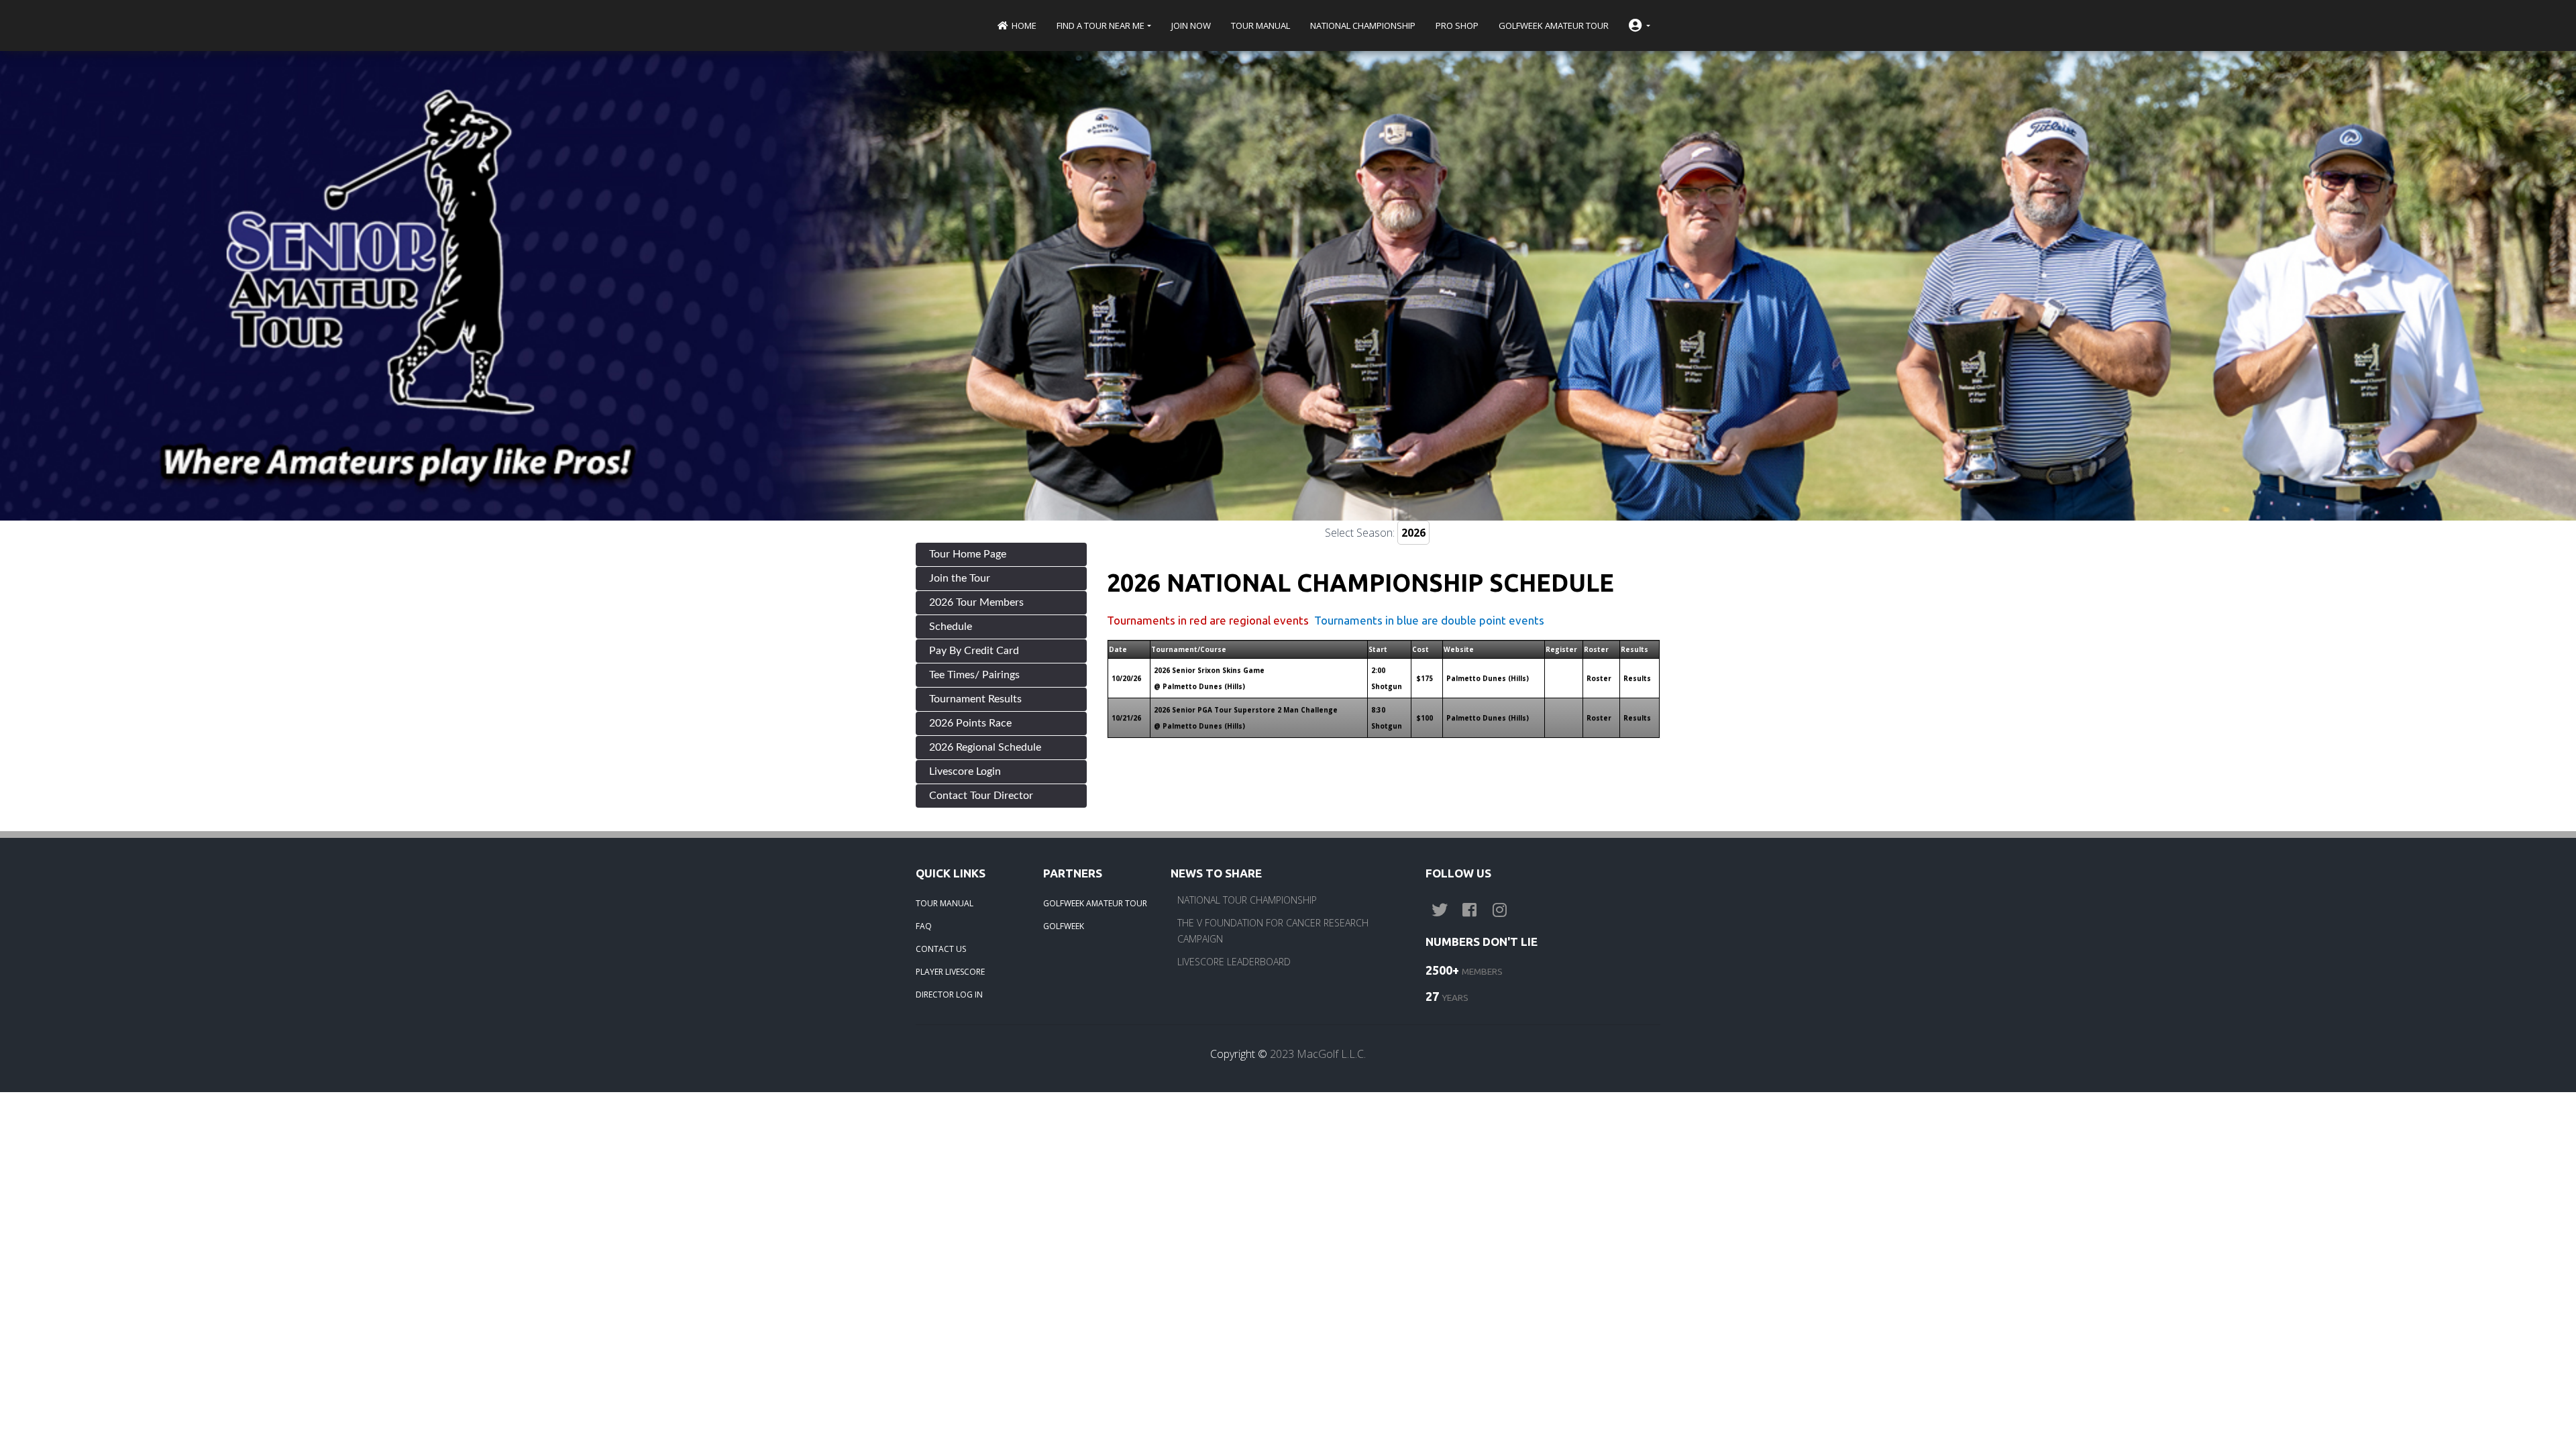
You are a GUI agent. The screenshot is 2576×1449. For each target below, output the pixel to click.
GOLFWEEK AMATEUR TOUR (1095, 903)
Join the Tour (960, 578)
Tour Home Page (968, 554)
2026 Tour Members (976, 602)
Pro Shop (1457, 25)
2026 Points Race (970, 723)
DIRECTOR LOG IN (949, 995)
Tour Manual (1260, 25)
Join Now (1191, 25)
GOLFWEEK (1064, 926)
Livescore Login (965, 771)
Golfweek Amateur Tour (1554, 25)
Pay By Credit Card (974, 651)
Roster (1599, 678)
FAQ (924, 926)
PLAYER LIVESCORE (950, 972)
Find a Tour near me (1101, 25)
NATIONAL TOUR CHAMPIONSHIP (1247, 900)
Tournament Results (975, 699)
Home (1023, 25)
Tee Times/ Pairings (974, 675)
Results (1637, 678)
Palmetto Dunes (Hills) (1488, 678)
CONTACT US (941, 949)
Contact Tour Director (981, 796)
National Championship (1363, 25)
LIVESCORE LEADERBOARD (1234, 962)
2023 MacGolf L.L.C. (1318, 1054)
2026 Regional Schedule (985, 747)
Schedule (951, 627)
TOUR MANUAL (945, 903)
